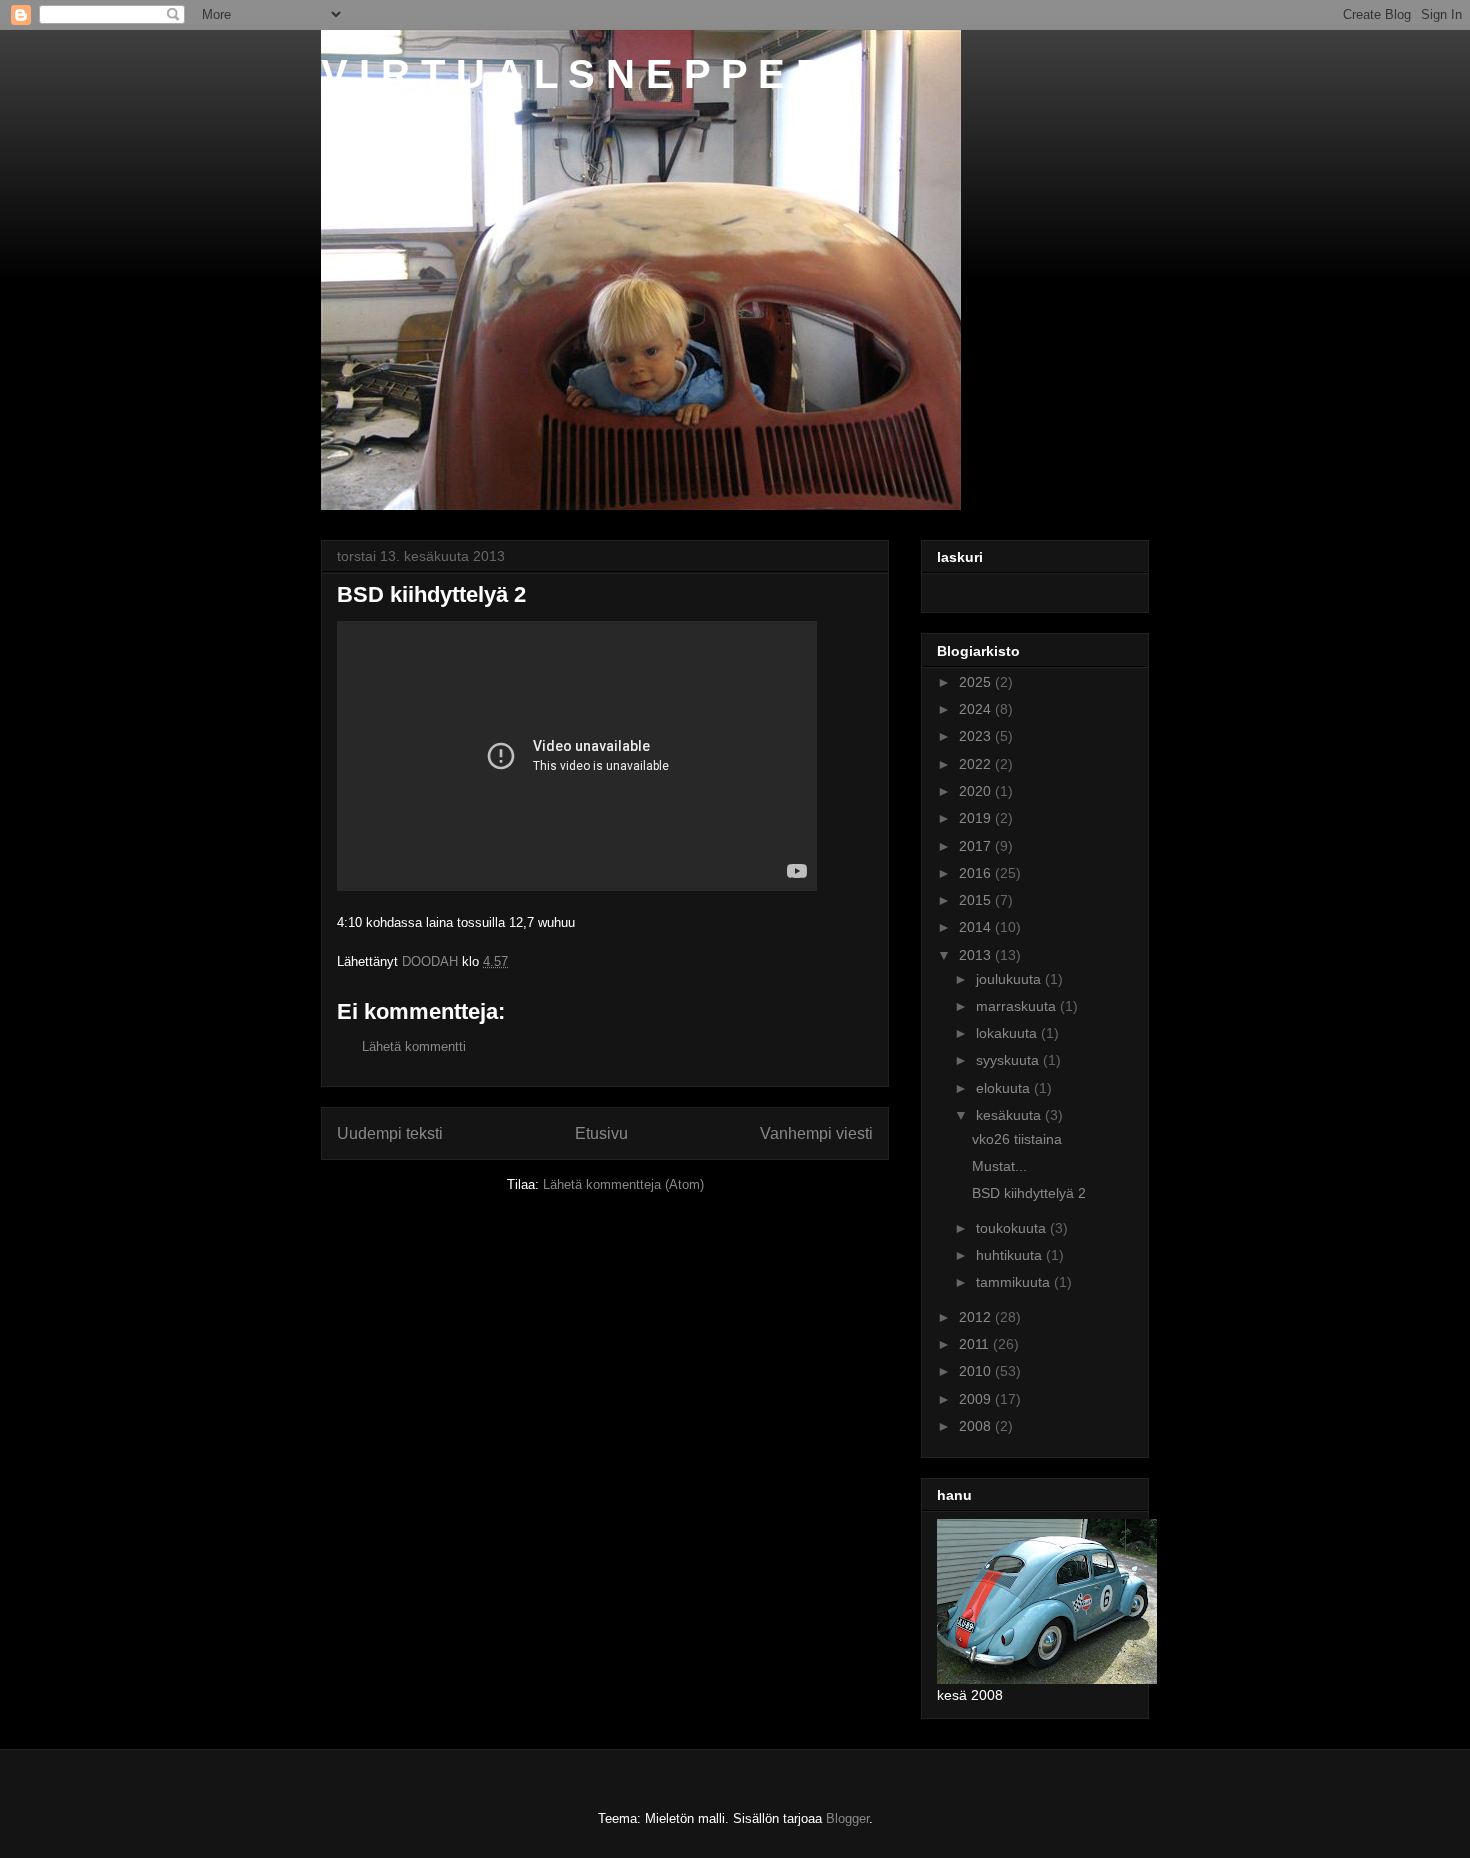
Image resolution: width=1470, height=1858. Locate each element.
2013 (977, 955)
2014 (977, 927)
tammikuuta (1015, 1282)
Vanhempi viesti (816, 1133)
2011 (976, 1344)
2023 (977, 736)
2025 (977, 682)
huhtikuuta (1011, 1255)
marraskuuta (1018, 1006)
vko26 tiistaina (1017, 1139)
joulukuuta (1010, 979)
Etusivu (601, 1133)
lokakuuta (1008, 1033)
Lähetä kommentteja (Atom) (623, 1184)
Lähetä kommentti (414, 1046)
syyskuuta (1009, 1060)
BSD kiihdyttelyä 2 (1029, 1193)
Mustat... (999, 1166)
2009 (977, 1399)
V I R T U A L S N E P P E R (573, 74)
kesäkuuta (1010, 1115)
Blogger (847, 1818)
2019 (977, 818)
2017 (977, 846)
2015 (977, 900)
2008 (977, 1426)
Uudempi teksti (390, 1133)
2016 (977, 873)
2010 (977, 1371)
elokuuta (1005, 1088)
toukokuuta (1013, 1228)
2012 (977, 1317)
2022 (977, 764)
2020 (977, 791)
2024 (977, 709)
